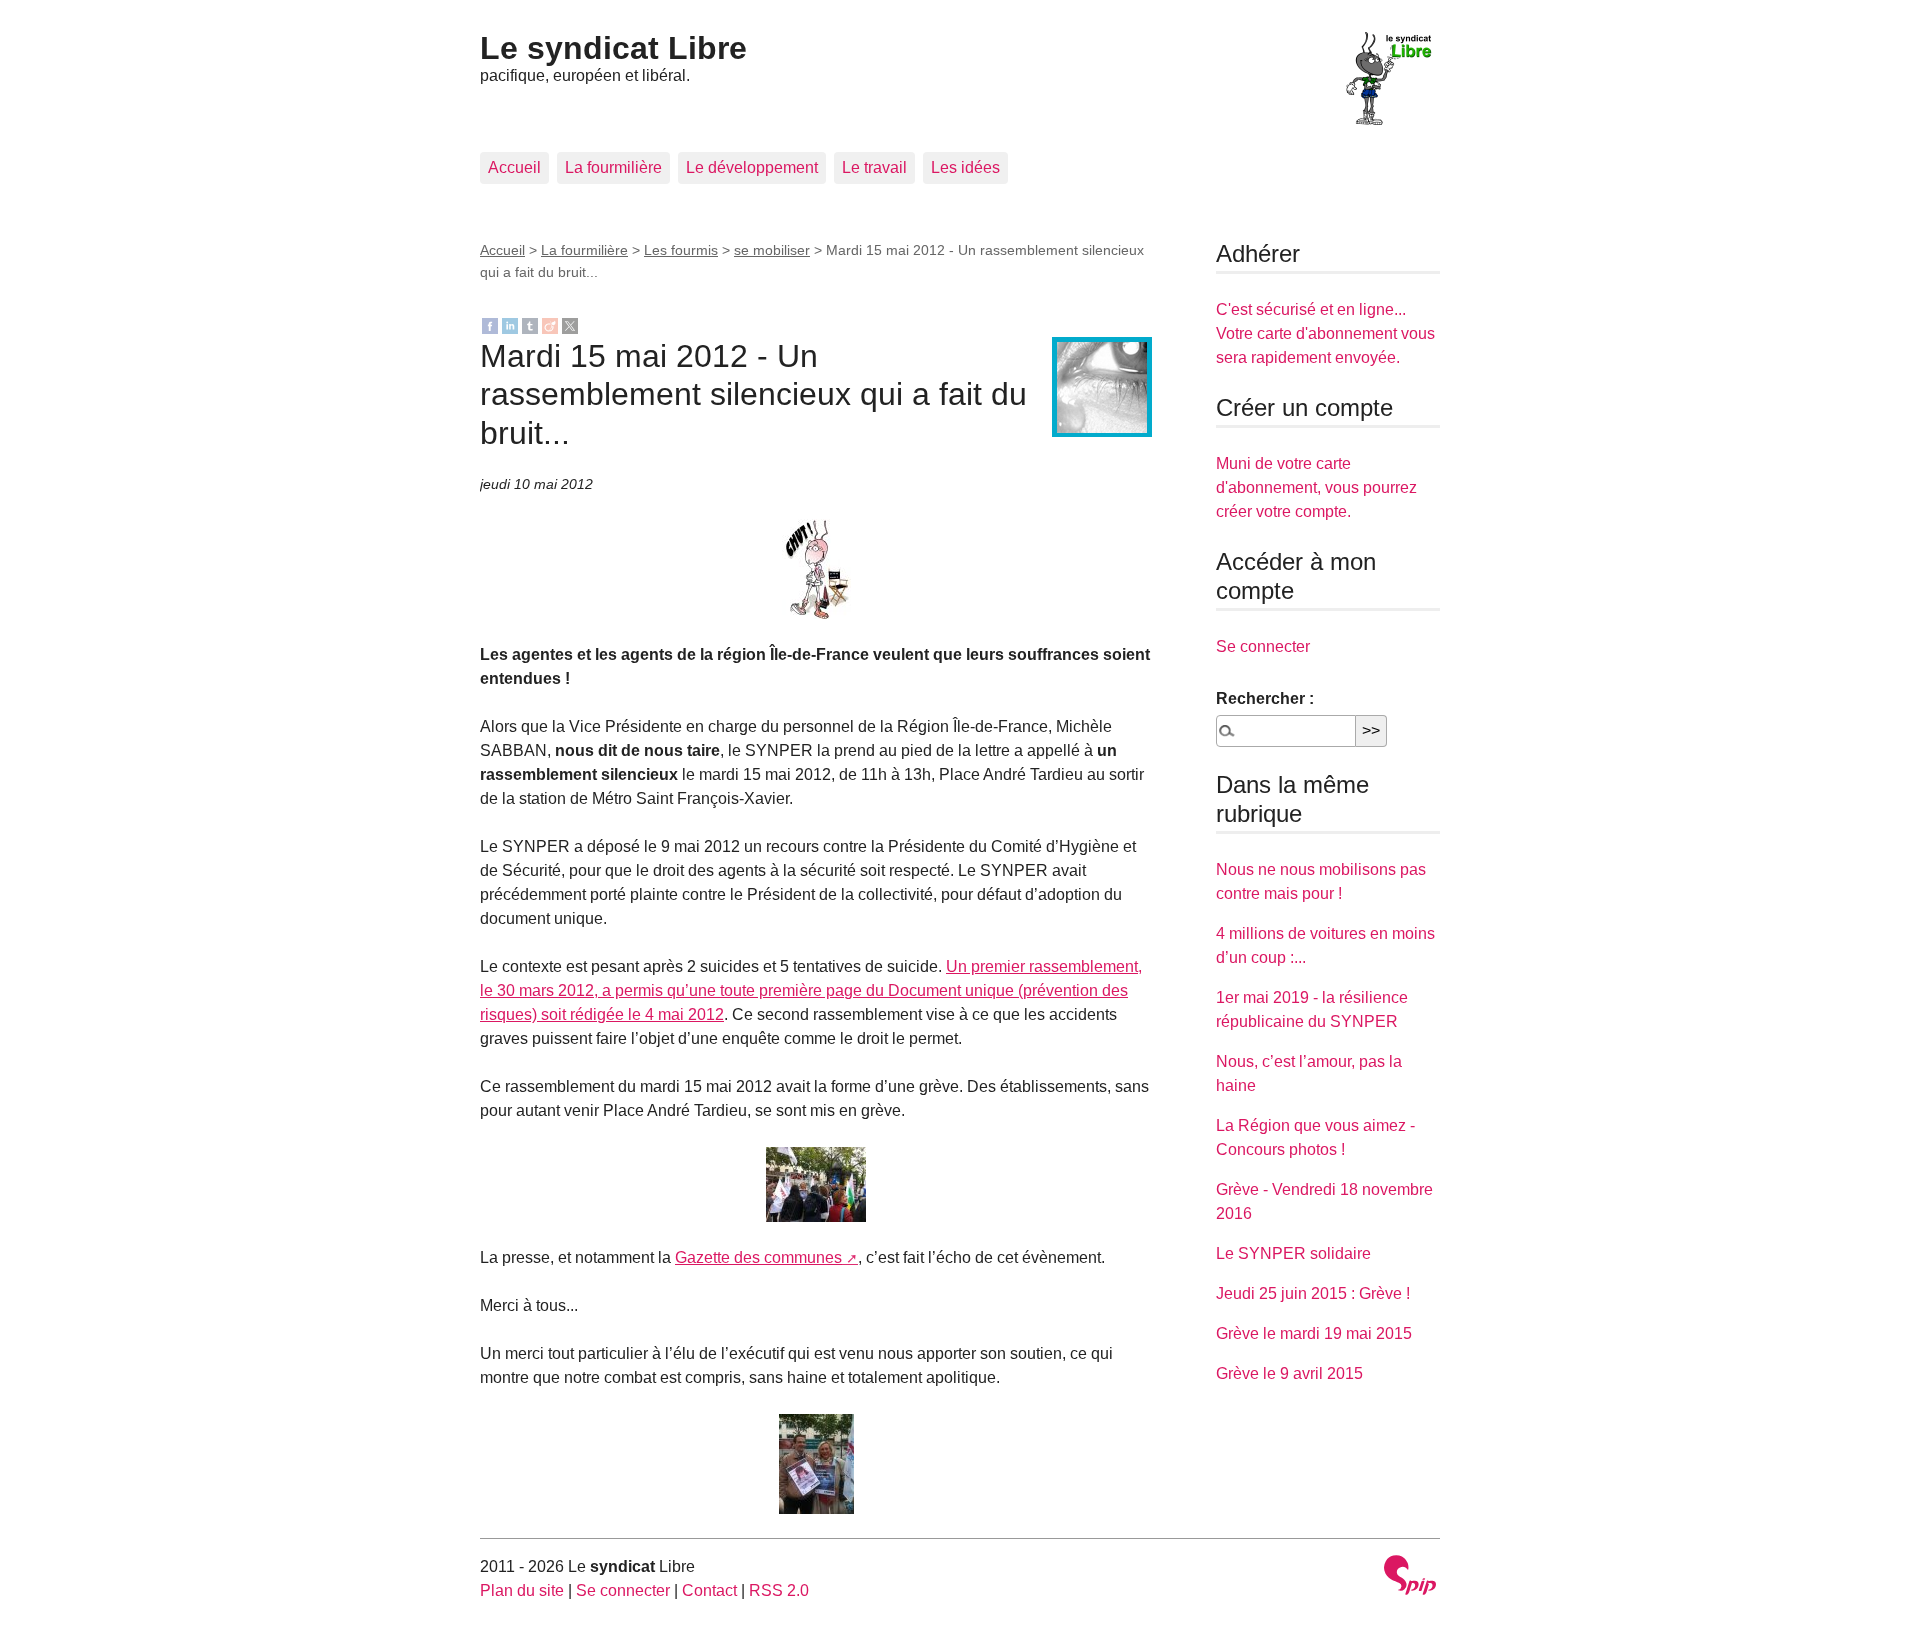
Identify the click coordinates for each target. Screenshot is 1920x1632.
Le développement (752, 167)
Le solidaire (1293, 1253)
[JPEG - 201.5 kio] (816, 1184)
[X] (570, 324)
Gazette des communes (758, 1257)
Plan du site (522, 1590)
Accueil (514, 167)
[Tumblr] (530, 324)
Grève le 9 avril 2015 (1289, 1373)
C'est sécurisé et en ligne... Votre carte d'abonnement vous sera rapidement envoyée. (1325, 333)
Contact (709, 1590)
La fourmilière (613, 167)
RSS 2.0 (779, 1590)
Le (613, 48)
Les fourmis (681, 250)
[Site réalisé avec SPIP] (1410, 1577)
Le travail (874, 167)
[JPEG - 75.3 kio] (816, 1464)
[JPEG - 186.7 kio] (816, 569)
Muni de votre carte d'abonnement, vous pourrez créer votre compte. (1316, 487)
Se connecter (1263, 646)
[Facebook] (490, 324)
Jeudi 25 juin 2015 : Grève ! (1313, 1293)
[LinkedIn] (510, 324)
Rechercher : (1265, 698)
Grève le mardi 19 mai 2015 (1314, 1333)
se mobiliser (772, 250)
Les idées (965, 167)
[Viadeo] (550, 324)
